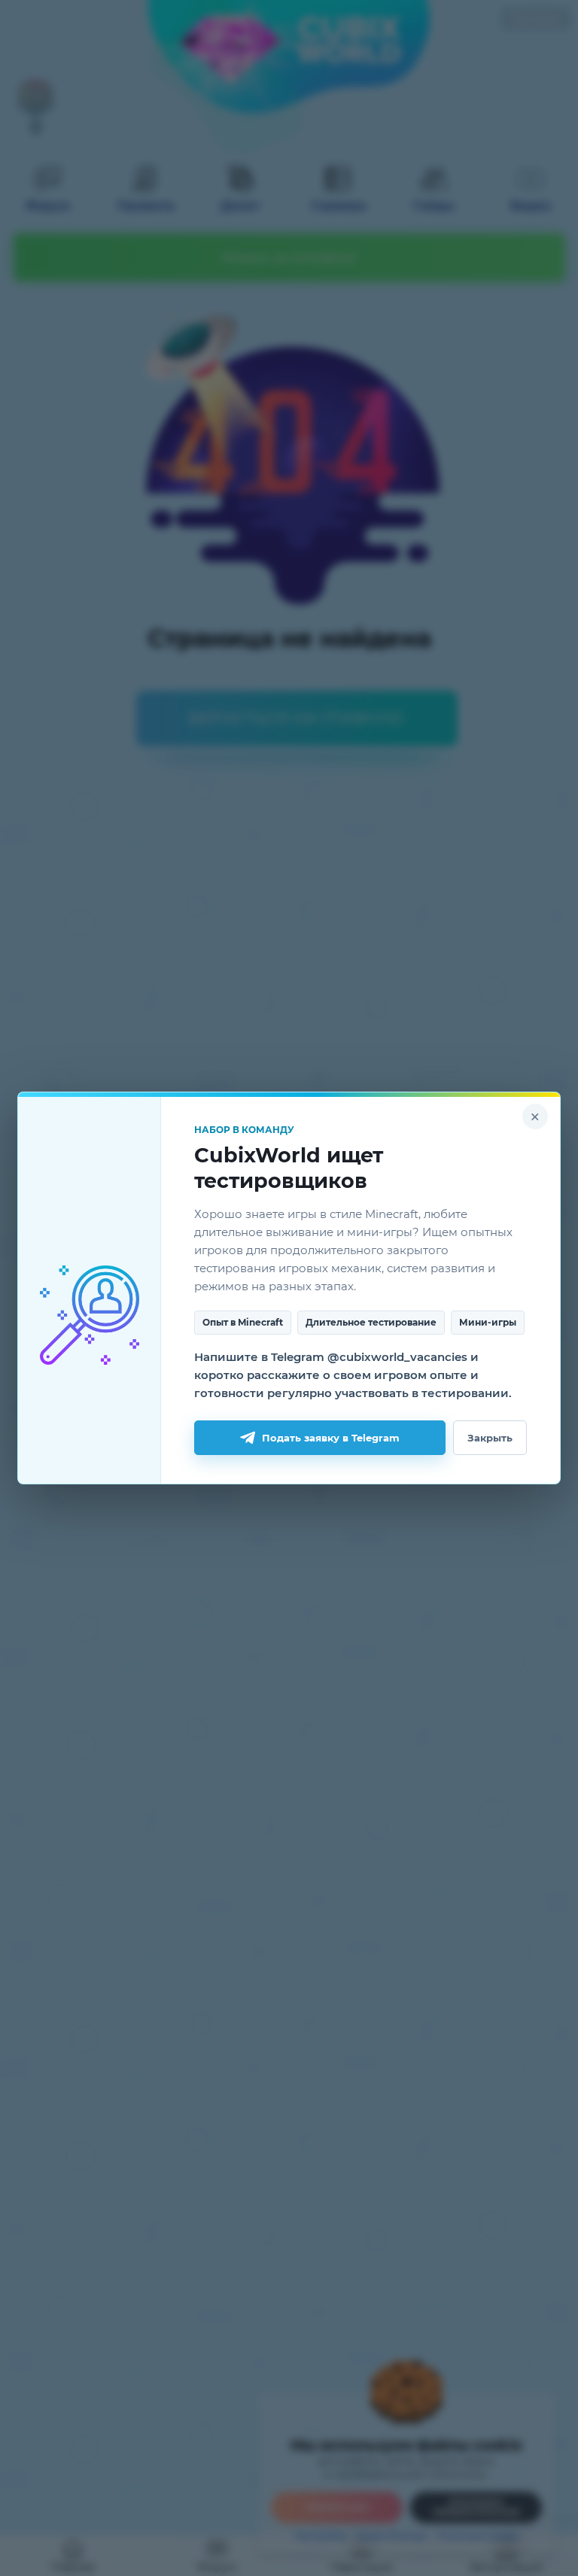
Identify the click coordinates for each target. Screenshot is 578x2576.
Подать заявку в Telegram (331, 1438)
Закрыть (490, 1438)
